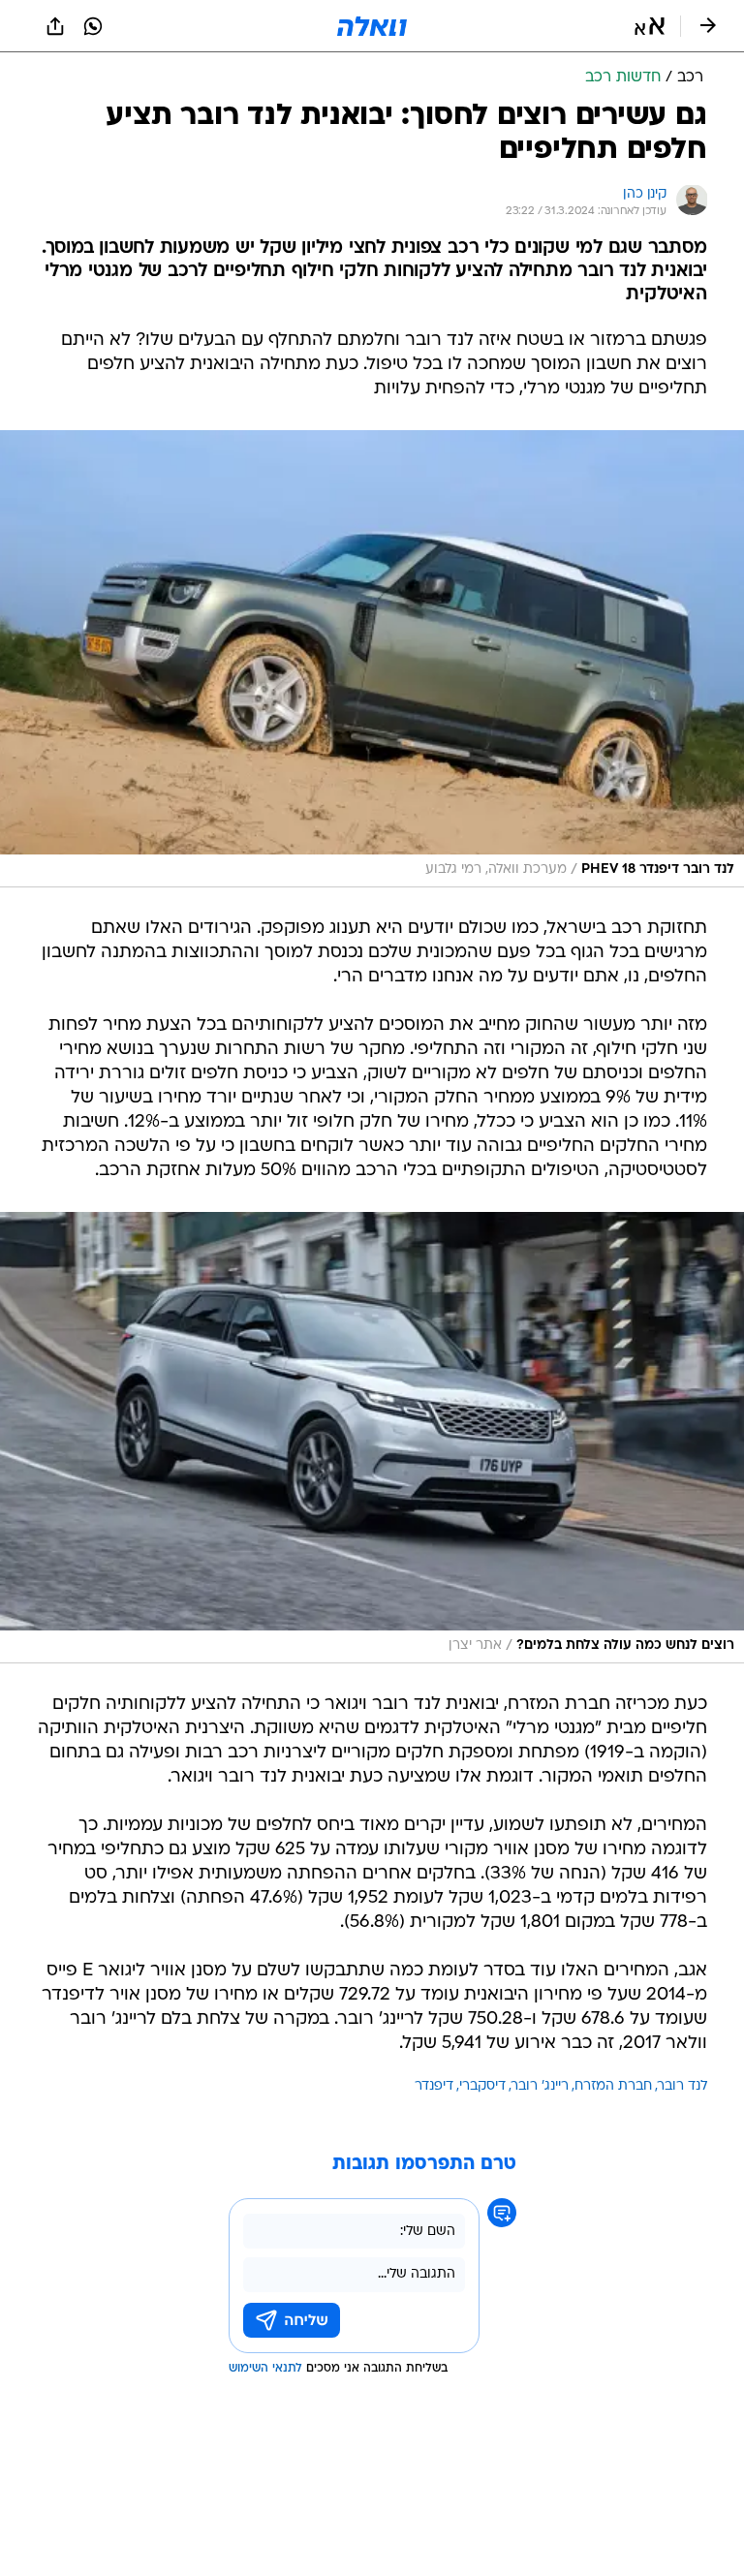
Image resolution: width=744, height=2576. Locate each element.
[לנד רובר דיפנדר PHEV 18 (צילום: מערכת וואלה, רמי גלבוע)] (372, 659)
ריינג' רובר (540, 2086)
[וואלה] (372, 26)
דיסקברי (482, 2086)
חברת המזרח (613, 2086)
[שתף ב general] (55, 26)
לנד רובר (682, 2086)
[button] (650, 26)
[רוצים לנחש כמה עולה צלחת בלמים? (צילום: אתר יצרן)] (372, 1438)
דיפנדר (434, 2086)
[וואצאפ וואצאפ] (93, 26)
